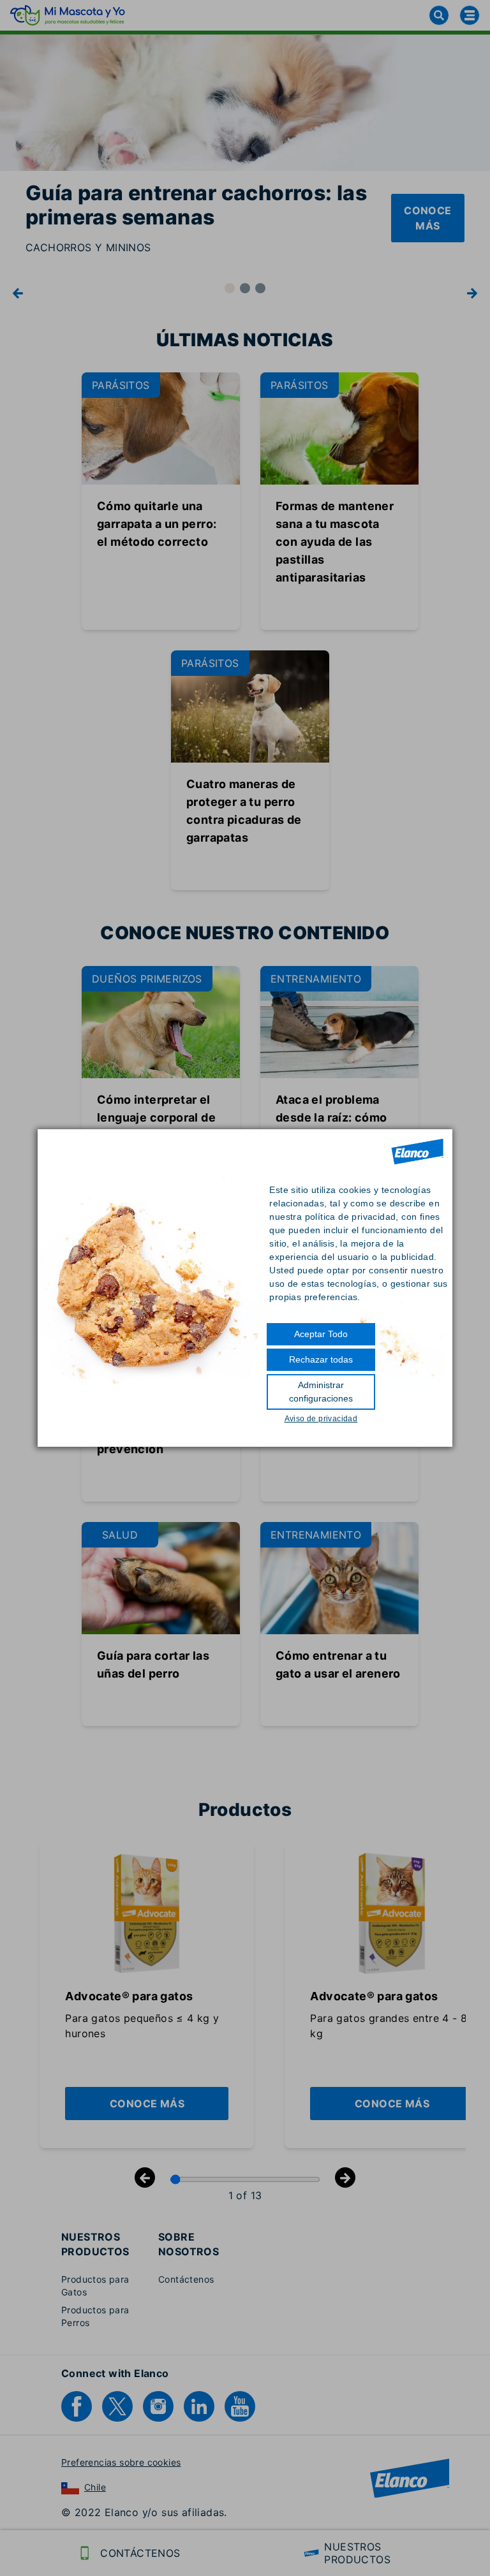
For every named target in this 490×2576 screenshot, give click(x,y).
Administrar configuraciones (321, 1392)
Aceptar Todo (321, 1334)
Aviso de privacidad (321, 1419)
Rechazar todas (321, 1359)
